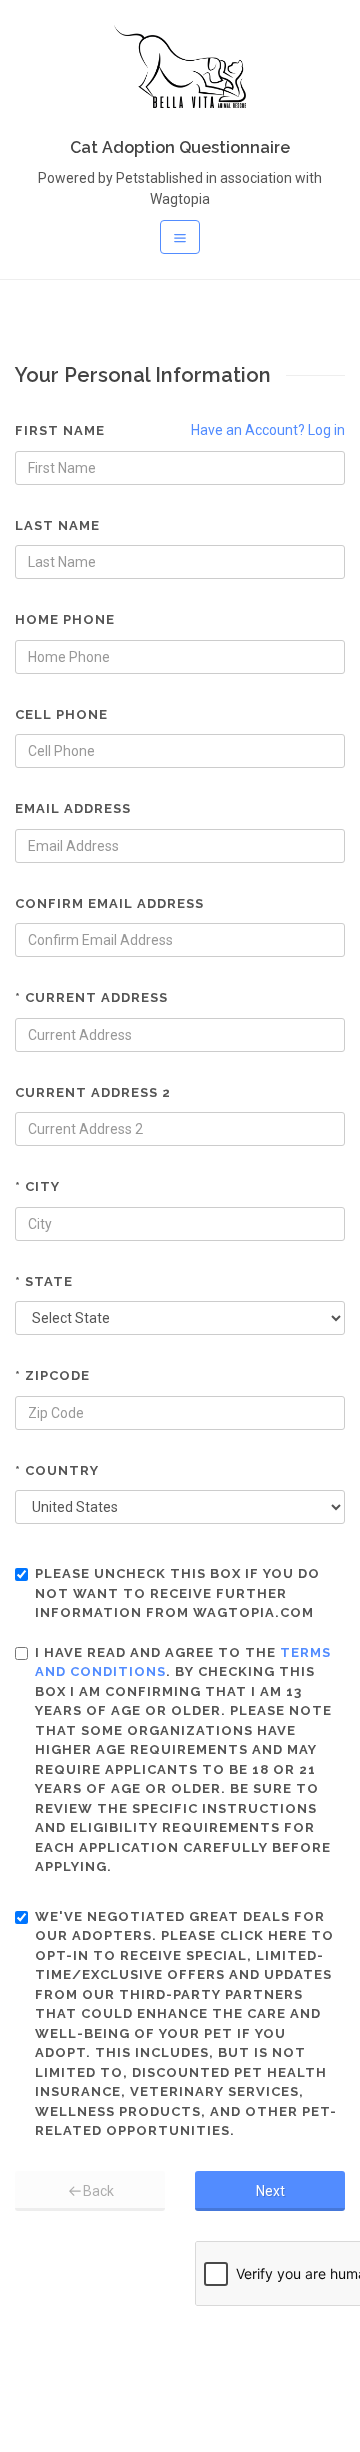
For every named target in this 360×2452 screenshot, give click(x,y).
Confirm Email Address (109, 903)
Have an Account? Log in (268, 430)
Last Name (57, 525)
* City (37, 1186)
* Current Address (91, 997)
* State (44, 1281)
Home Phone (65, 619)
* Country (57, 1470)
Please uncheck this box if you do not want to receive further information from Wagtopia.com (177, 1593)
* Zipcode (52, 1375)
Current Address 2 (93, 1092)
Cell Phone (61, 714)
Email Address (73, 808)
